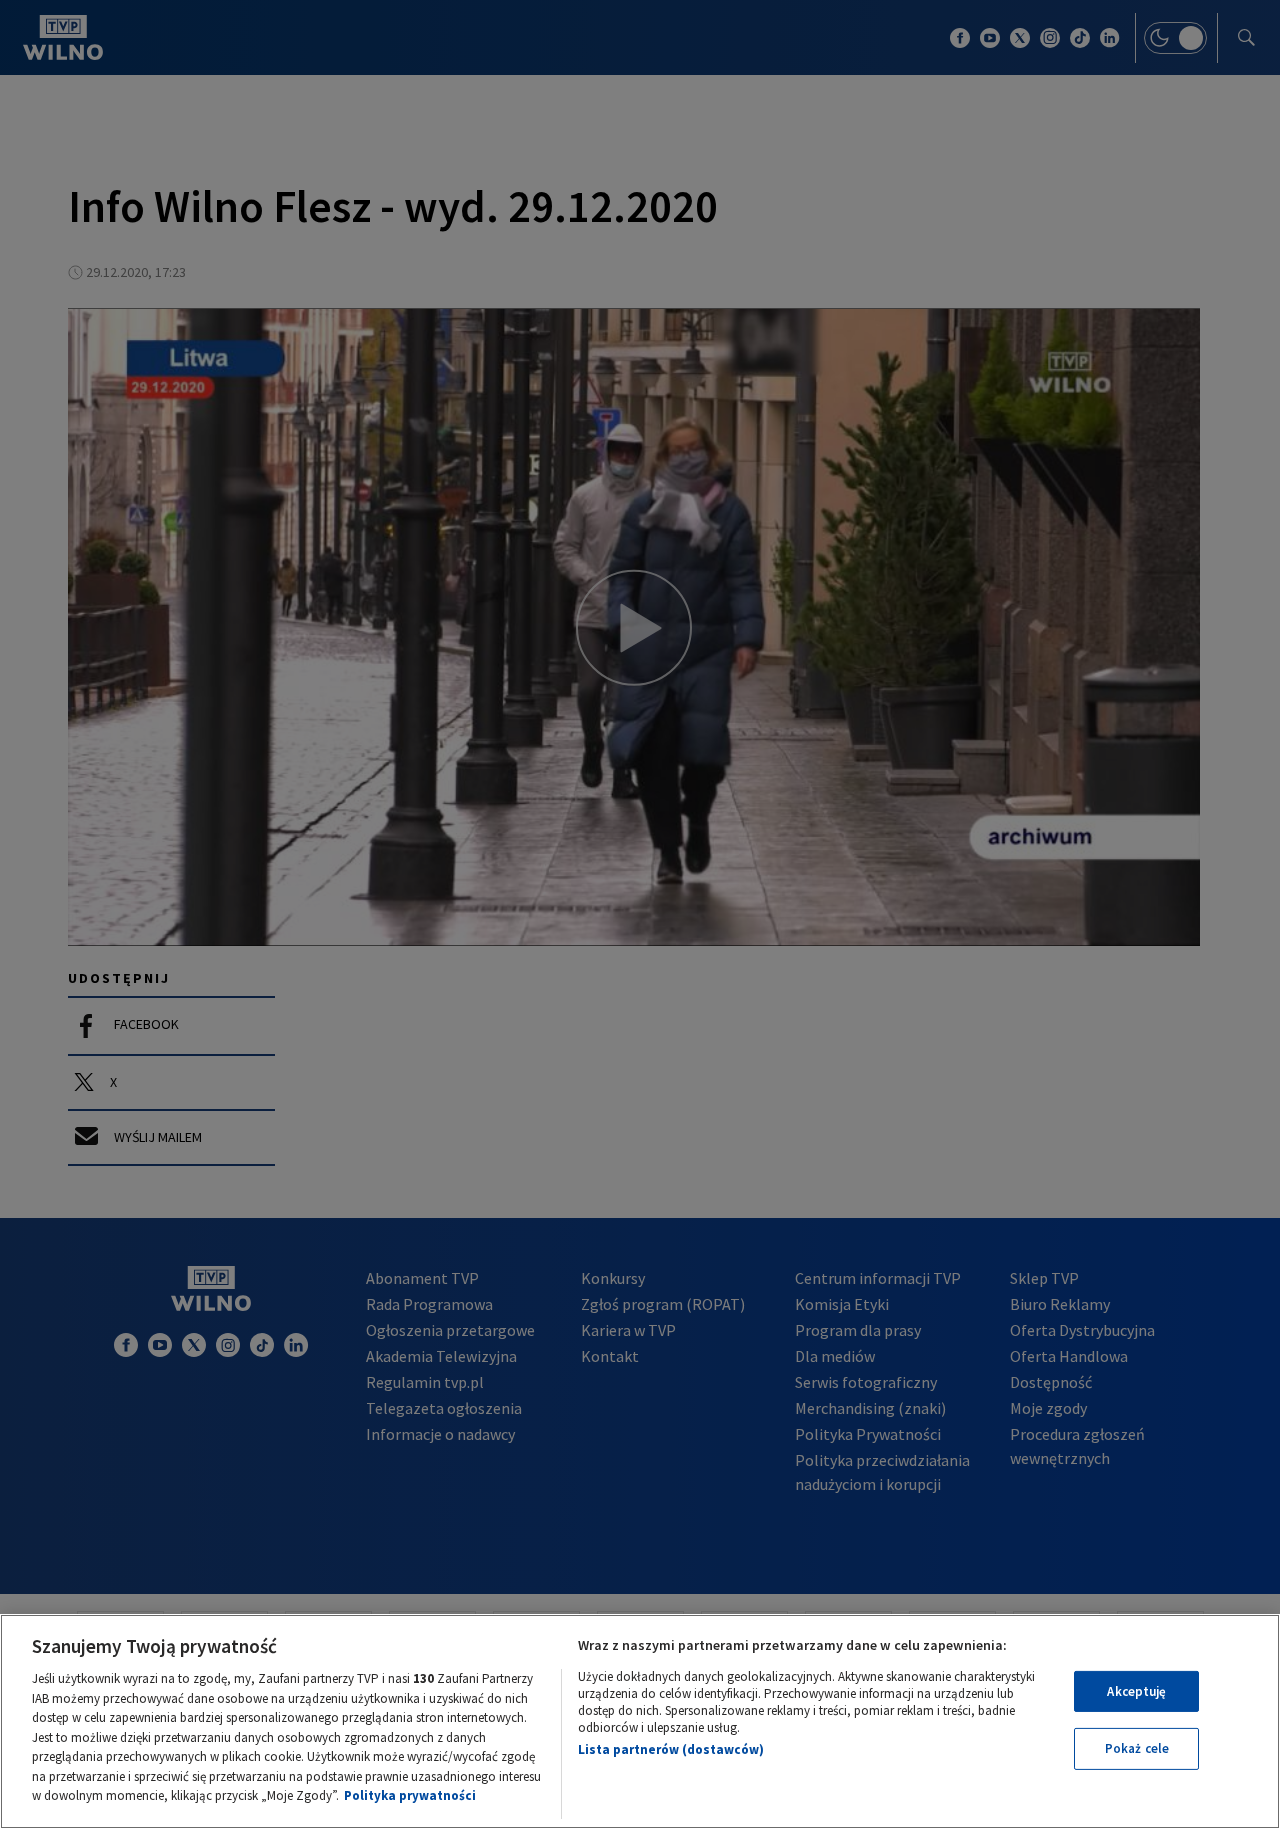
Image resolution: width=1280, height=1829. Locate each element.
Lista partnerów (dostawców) (671, 1749)
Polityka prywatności (410, 1795)
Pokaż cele (1137, 1748)
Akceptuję (1136, 1691)
